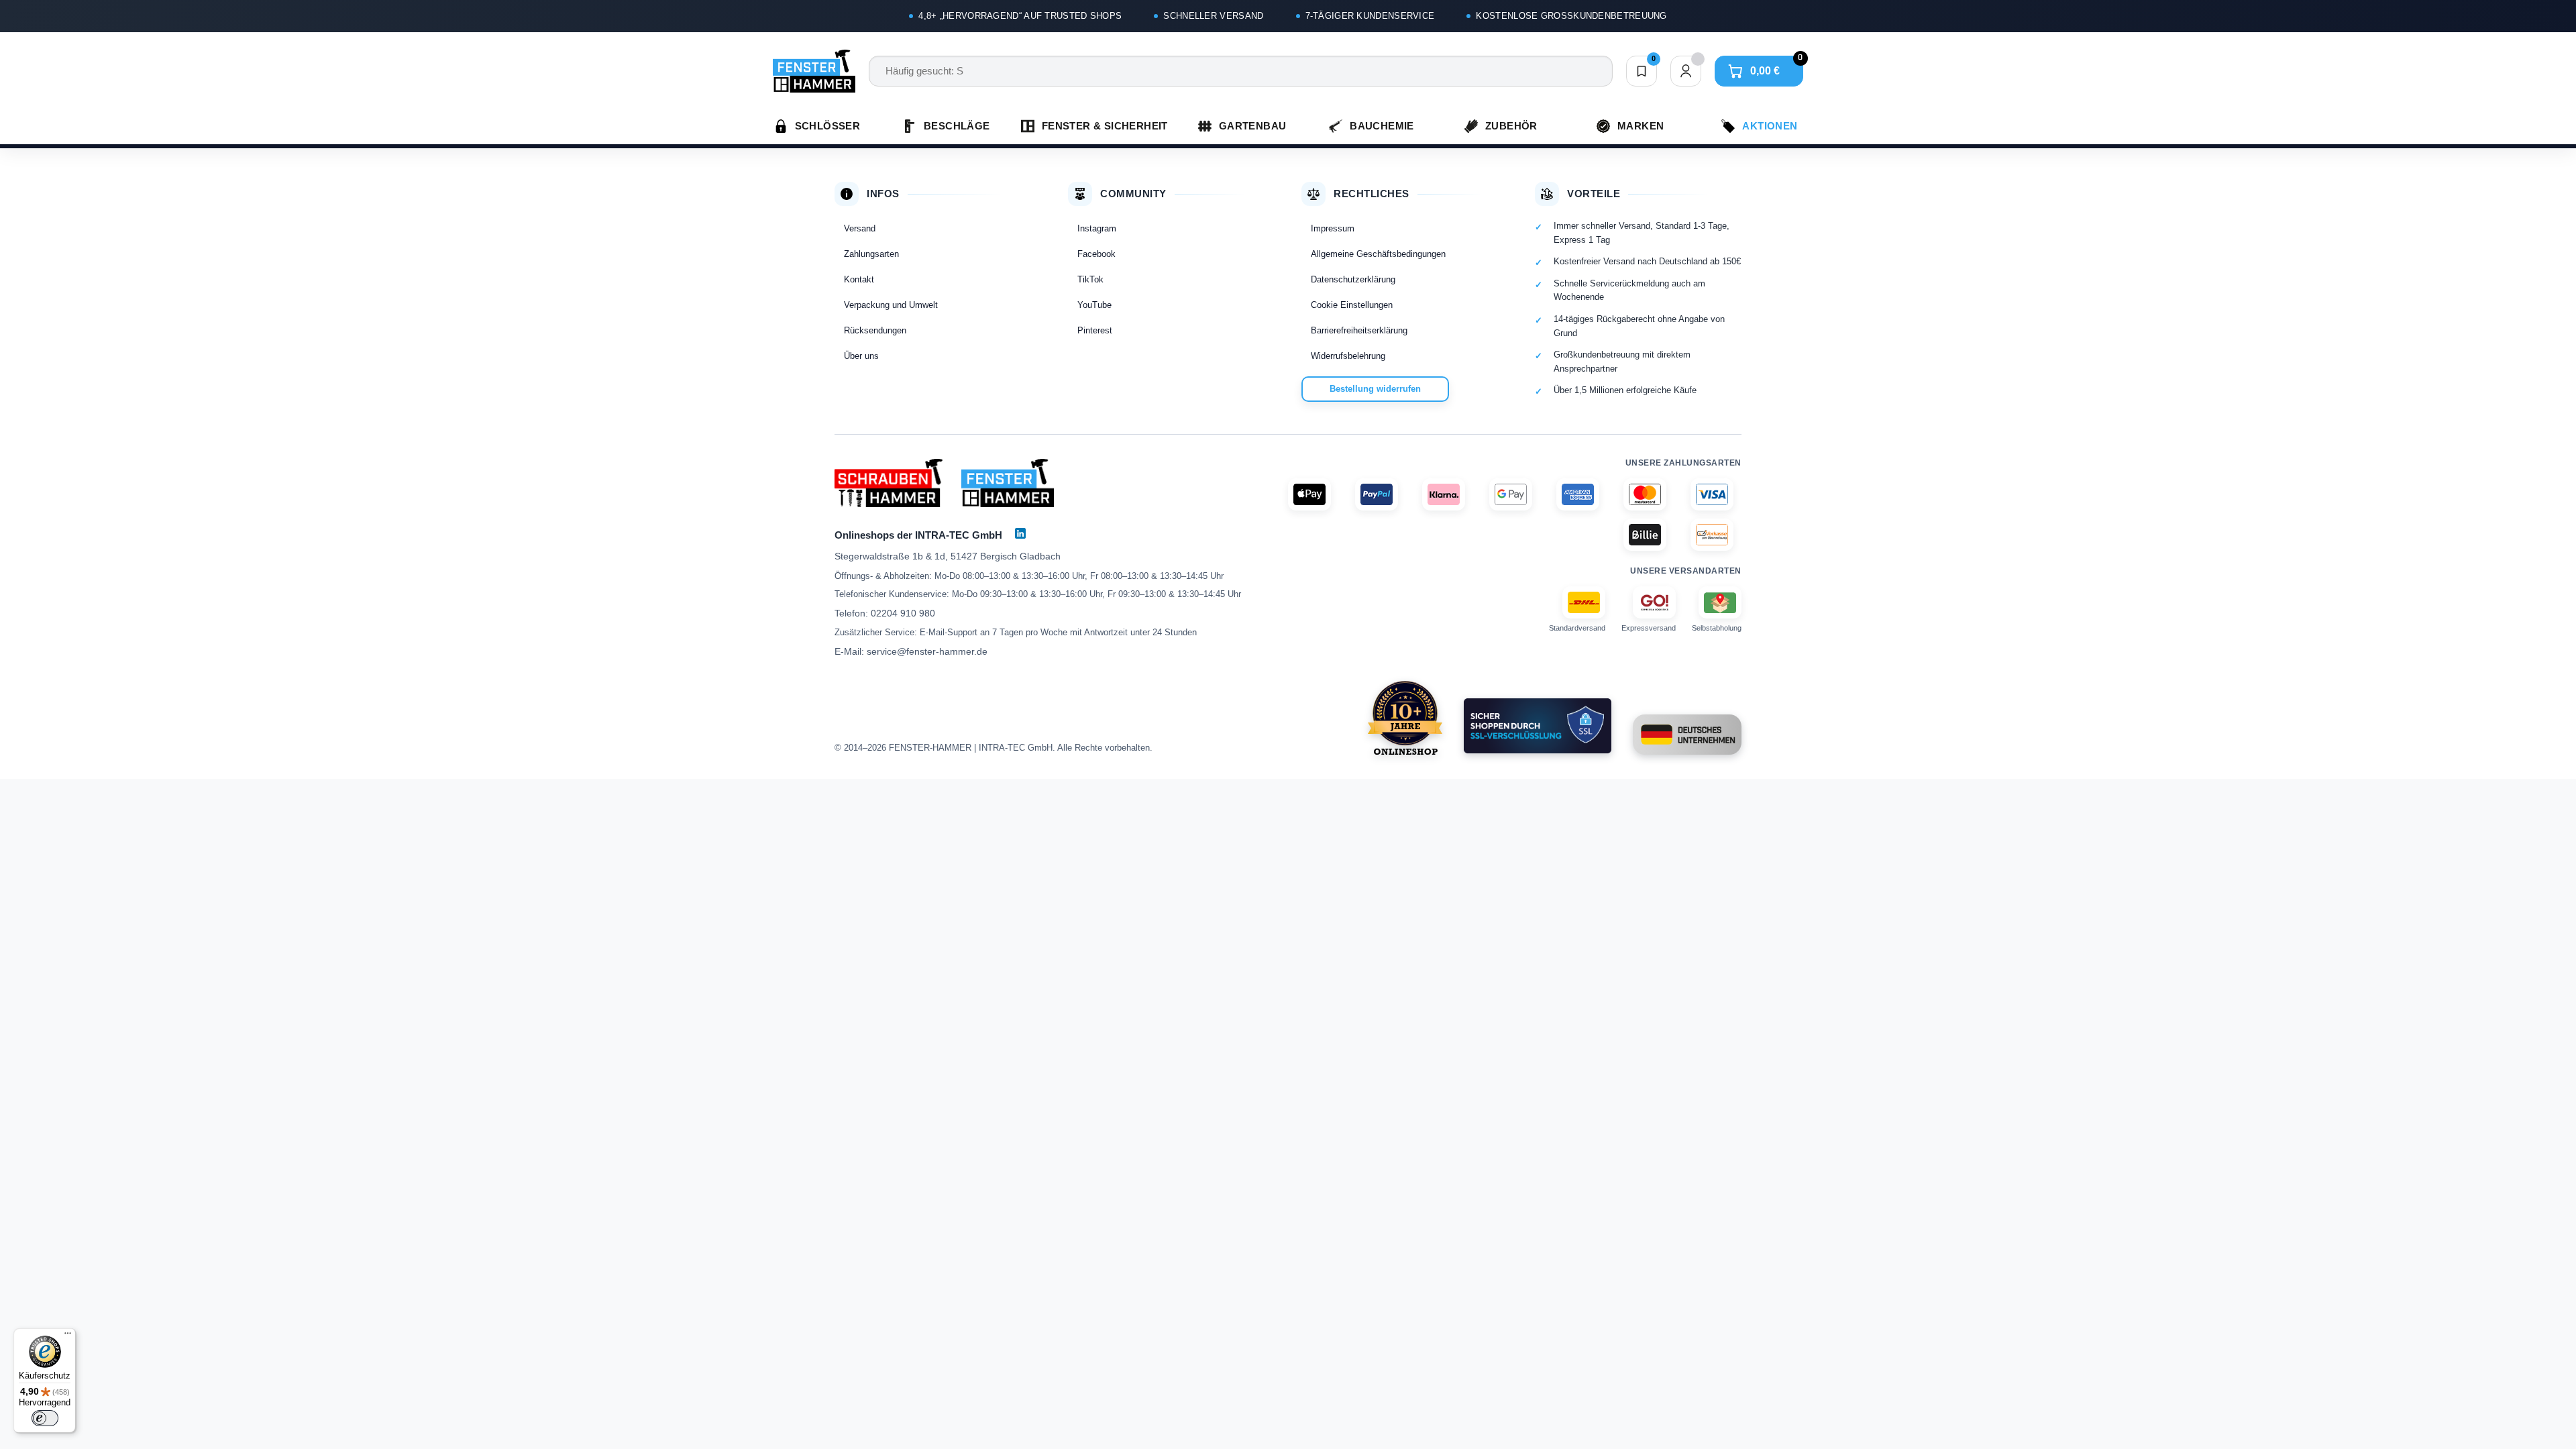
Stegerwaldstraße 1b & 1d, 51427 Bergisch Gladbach (948, 556)
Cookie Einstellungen (1352, 305)
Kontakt (859, 279)
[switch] (45, 1418)
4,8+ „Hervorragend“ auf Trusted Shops (1020, 16)
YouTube (1094, 305)
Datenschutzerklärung (1353, 279)
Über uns (861, 356)
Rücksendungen (875, 330)
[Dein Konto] (1686, 71)
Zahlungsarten (871, 254)
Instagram (1097, 228)
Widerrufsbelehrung (1348, 356)
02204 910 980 (903, 613)
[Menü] (68, 1336)
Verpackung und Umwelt (891, 305)
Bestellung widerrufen (1375, 389)
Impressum (1333, 228)
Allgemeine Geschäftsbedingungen (1378, 254)
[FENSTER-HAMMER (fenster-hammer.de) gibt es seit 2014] (1405, 718)
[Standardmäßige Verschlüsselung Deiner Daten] (1538, 726)
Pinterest (1095, 330)
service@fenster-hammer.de (927, 651)
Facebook (1096, 254)
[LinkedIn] (1020, 533)
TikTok (1090, 279)
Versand (860, 228)
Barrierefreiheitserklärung (1359, 330)
